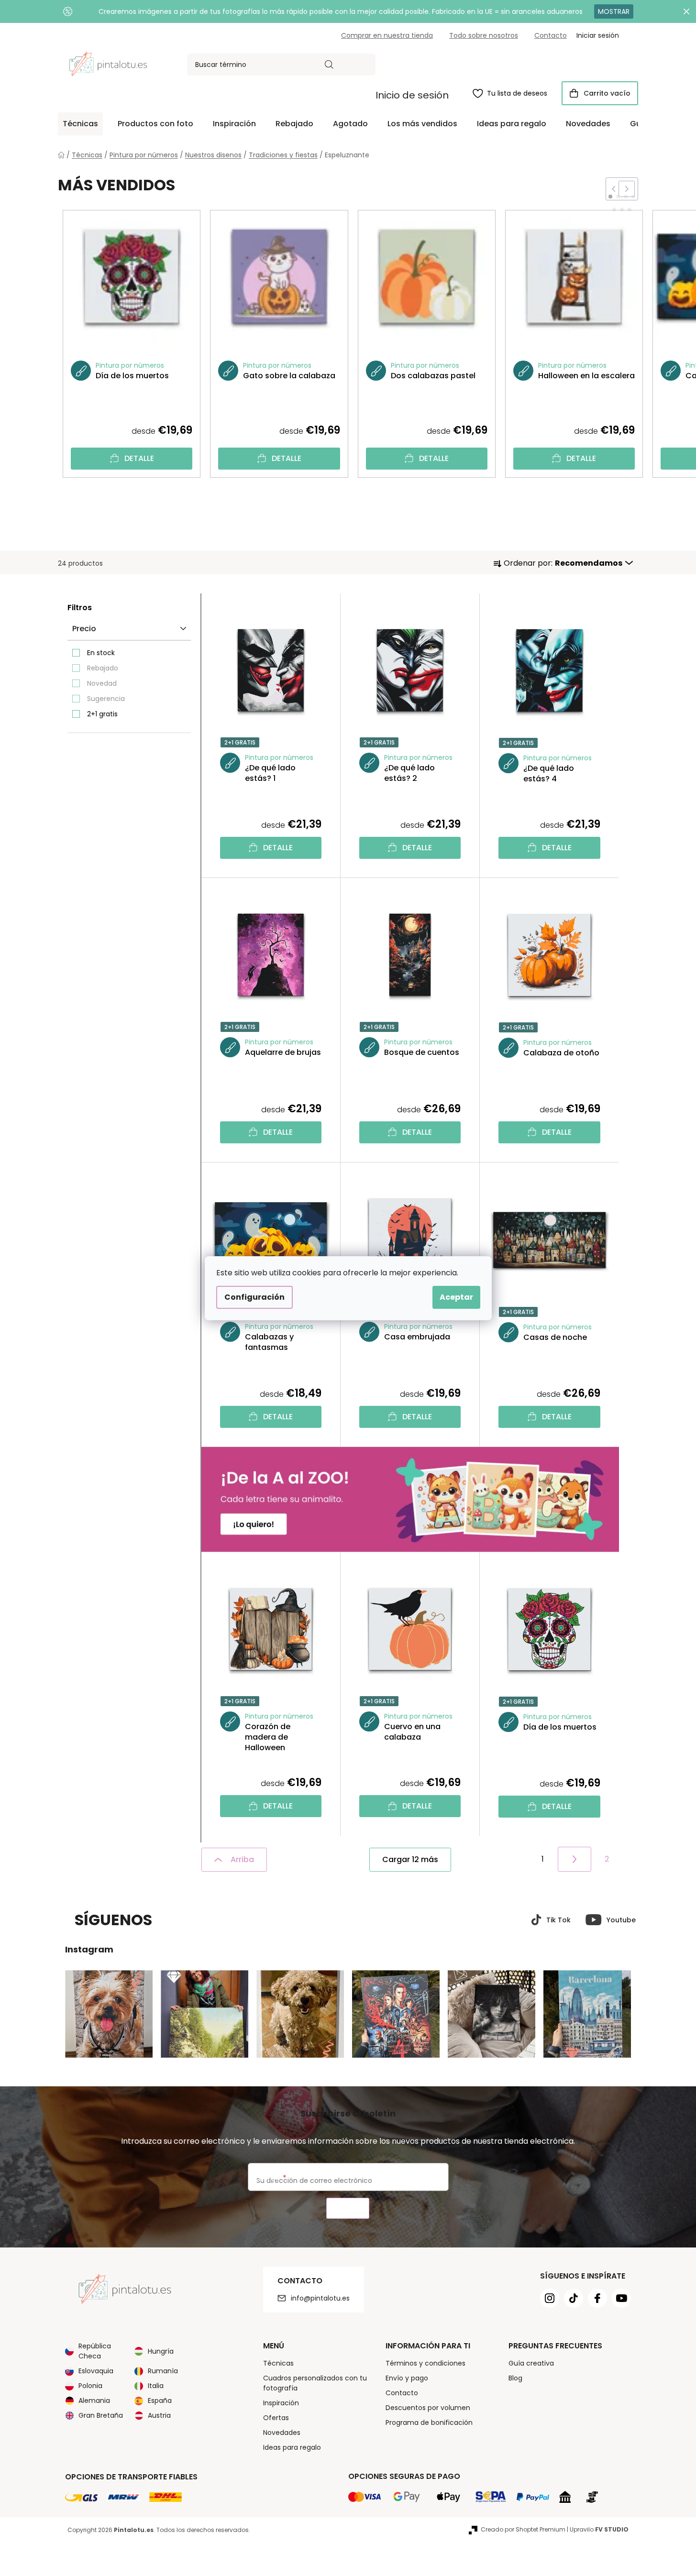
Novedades (282, 2433)
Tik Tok (558, 1920)
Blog (515, 2378)
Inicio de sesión (412, 95)
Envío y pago (407, 2378)
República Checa (95, 2351)
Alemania (94, 2401)
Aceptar (456, 1297)
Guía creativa (531, 2363)
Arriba (242, 1859)
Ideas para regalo (292, 2447)
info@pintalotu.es (320, 2298)
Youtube (621, 1920)
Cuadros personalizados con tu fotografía (315, 2383)
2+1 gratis (102, 714)
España (160, 2401)
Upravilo (599, 2529)
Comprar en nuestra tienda (387, 35)
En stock (101, 653)
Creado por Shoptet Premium (523, 2529)
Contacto (551, 35)
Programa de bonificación (429, 2423)
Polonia (90, 2386)
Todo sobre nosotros (484, 35)
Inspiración (281, 2403)
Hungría (161, 2351)
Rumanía (163, 2371)
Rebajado (103, 668)
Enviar (348, 2209)
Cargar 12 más (410, 1859)
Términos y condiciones (425, 2363)
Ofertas (276, 2418)
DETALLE (139, 458)
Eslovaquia (96, 2371)
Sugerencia (106, 699)
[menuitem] (80, 124)
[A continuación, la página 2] (574, 1859)
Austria (159, 2415)
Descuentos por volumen (428, 2408)
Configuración (254, 1297)
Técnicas (278, 2363)
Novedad (102, 683)
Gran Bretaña (101, 2415)
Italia (156, 2386)
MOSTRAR (614, 11)
